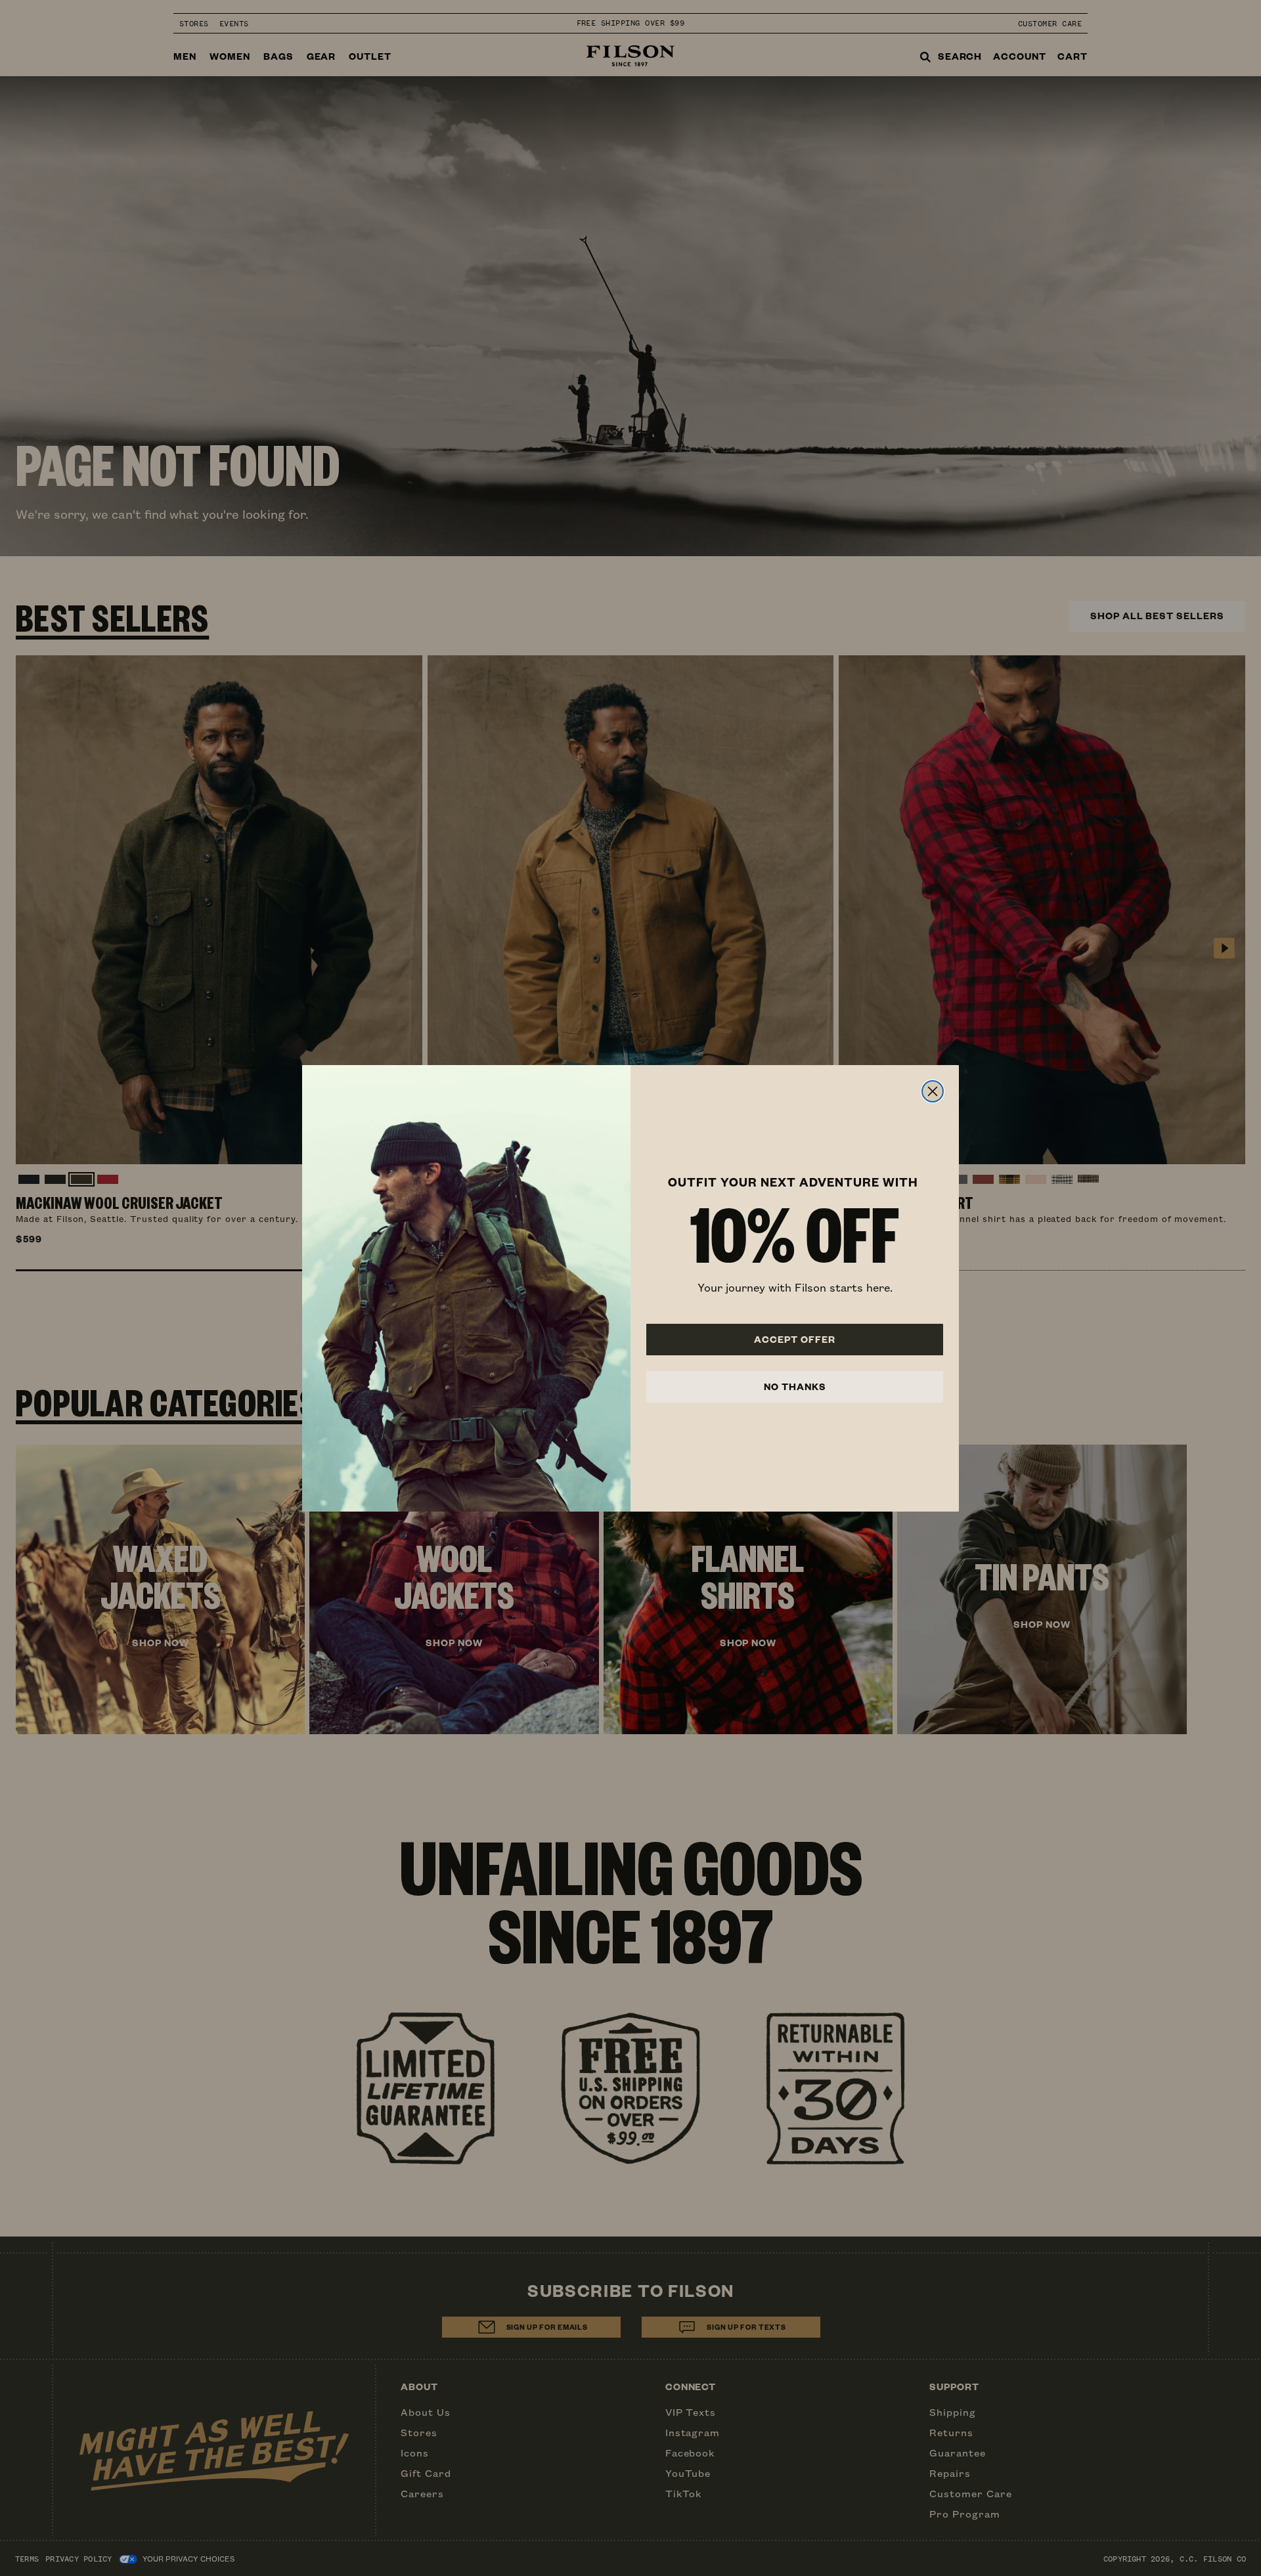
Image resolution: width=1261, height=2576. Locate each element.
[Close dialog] (933, 1091)
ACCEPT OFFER (795, 1339)
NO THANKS (795, 1386)
